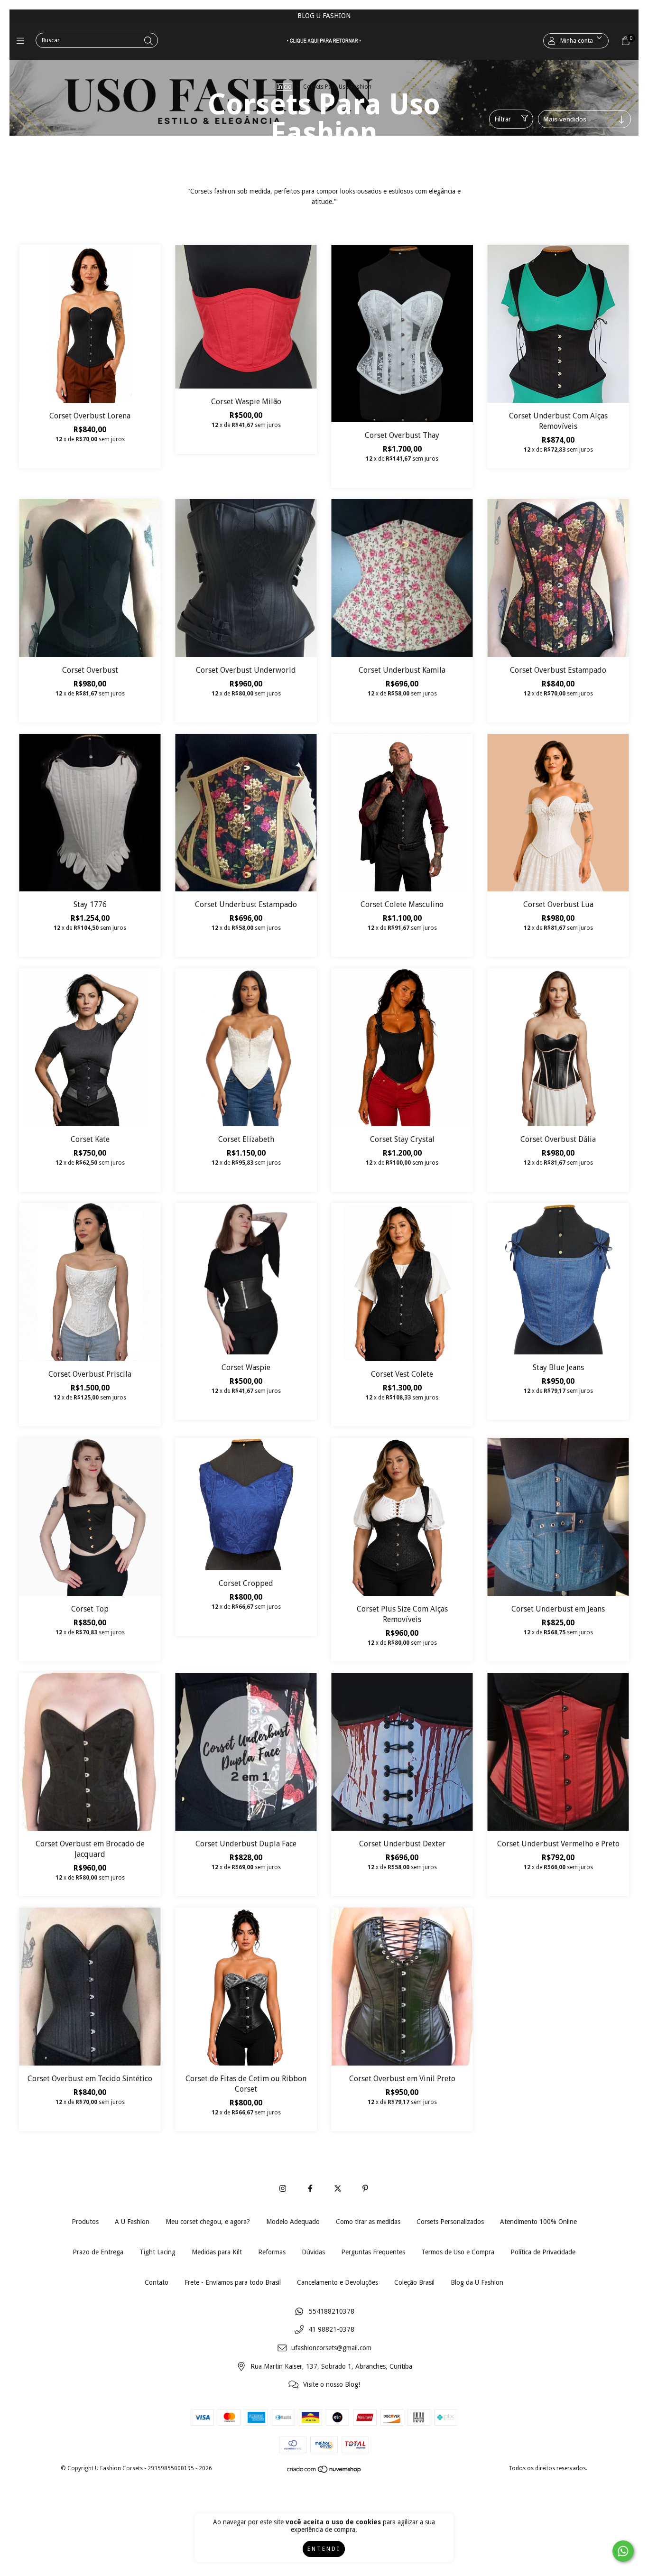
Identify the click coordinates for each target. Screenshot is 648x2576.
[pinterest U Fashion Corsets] (365, 2189)
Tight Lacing (157, 2252)
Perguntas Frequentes (373, 2252)
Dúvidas (313, 2252)
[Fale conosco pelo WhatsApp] (623, 2551)
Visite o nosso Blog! (332, 2385)
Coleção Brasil (414, 2282)
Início (284, 87)
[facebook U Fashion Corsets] (310, 2189)
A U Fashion (132, 2222)
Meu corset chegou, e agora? (208, 2222)
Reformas (272, 2252)
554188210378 (332, 2311)
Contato (157, 2282)
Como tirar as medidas (368, 2222)
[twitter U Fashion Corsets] (338, 2189)
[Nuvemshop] (324, 2472)
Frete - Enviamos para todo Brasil (233, 2282)
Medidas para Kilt (217, 2252)
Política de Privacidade (543, 2252)
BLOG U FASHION (324, 16)
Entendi (324, 2549)
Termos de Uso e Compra (458, 2252)
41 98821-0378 (331, 2330)
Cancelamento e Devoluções (338, 2282)
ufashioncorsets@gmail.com (331, 2348)
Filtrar (503, 119)
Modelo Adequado (293, 2222)
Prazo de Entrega (98, 2252)
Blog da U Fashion (477, 2282)
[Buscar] (148, 41)
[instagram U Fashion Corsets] (283, 2189)
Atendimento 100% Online (538, 2222)
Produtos (85, 2222)
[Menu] (23, 41)
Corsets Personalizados (450, 2222)
